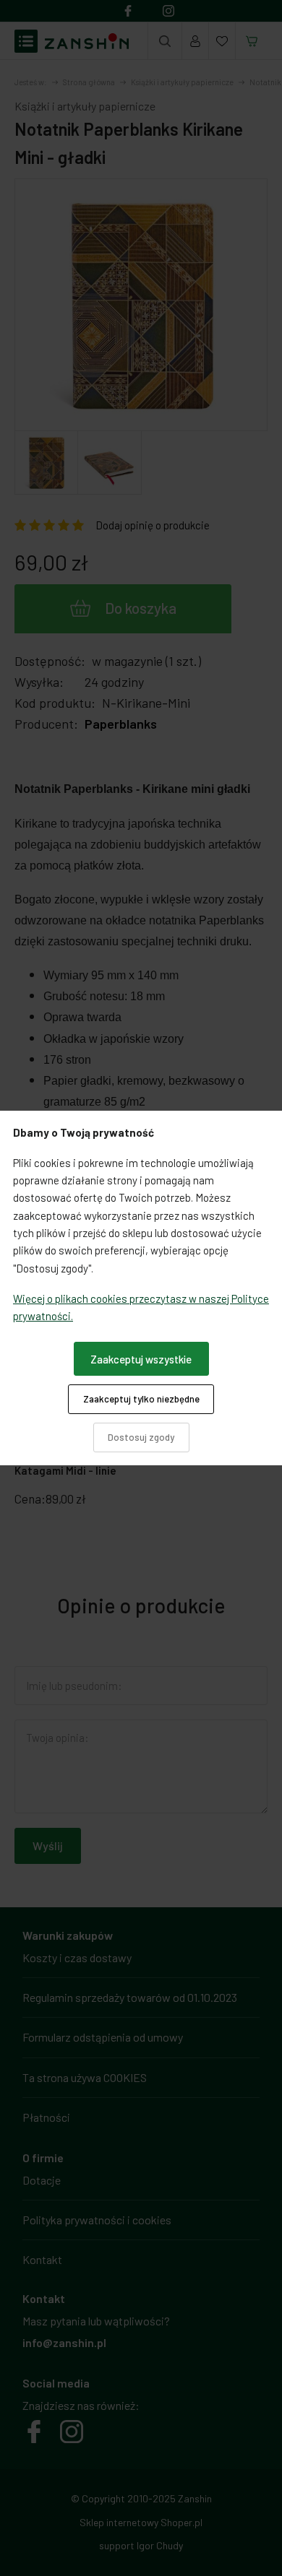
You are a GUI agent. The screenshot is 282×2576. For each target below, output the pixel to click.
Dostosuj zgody (141, 1437)
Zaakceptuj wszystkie (141, 1359)
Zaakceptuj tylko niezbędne (141, 1399)
